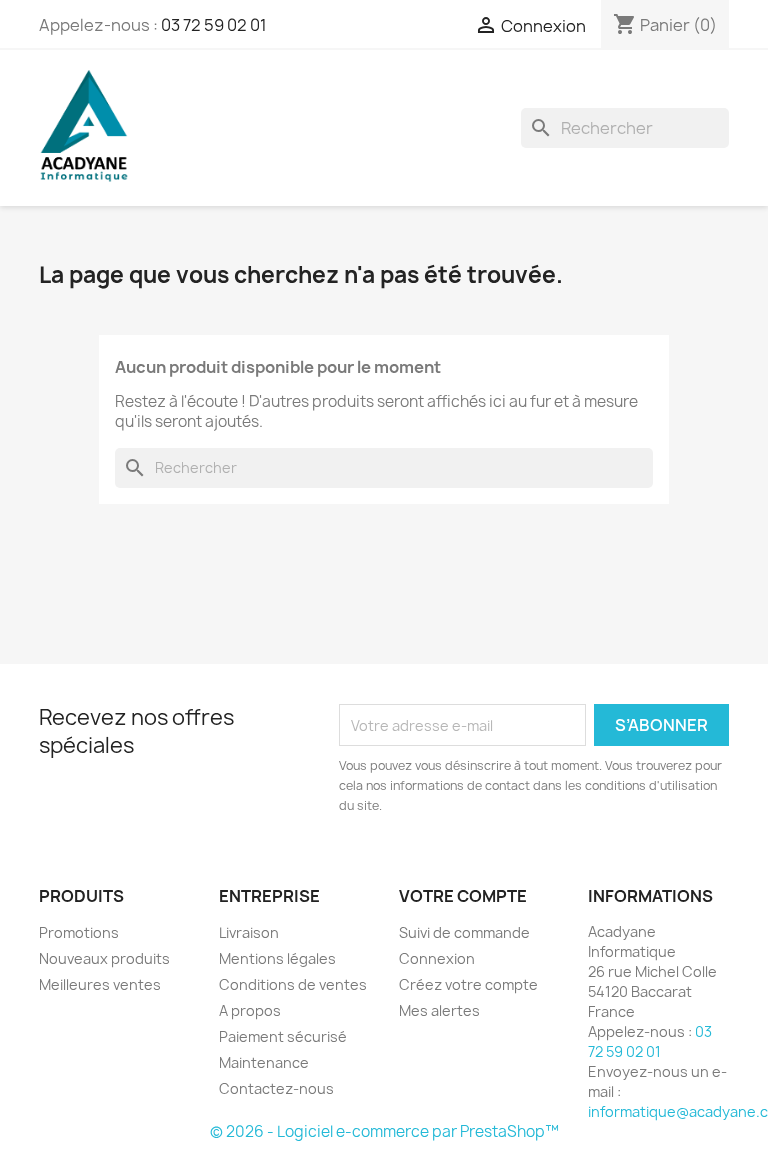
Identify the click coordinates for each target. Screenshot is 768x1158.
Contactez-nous (276, 1088)
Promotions (79, 932)
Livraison (249, 932)
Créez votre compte (468, 984)
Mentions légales (277, 958)
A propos (250, 1010)
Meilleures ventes (100, 984)
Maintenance (264, 1062)
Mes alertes (439, 1010)
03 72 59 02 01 (214, 25)
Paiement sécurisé (283, 1036)
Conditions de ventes (293, 984)
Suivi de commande (464, 932)
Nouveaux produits (104, 958)
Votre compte (463, 896)
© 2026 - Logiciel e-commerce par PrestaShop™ (384, 1131)
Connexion (437, 958)
